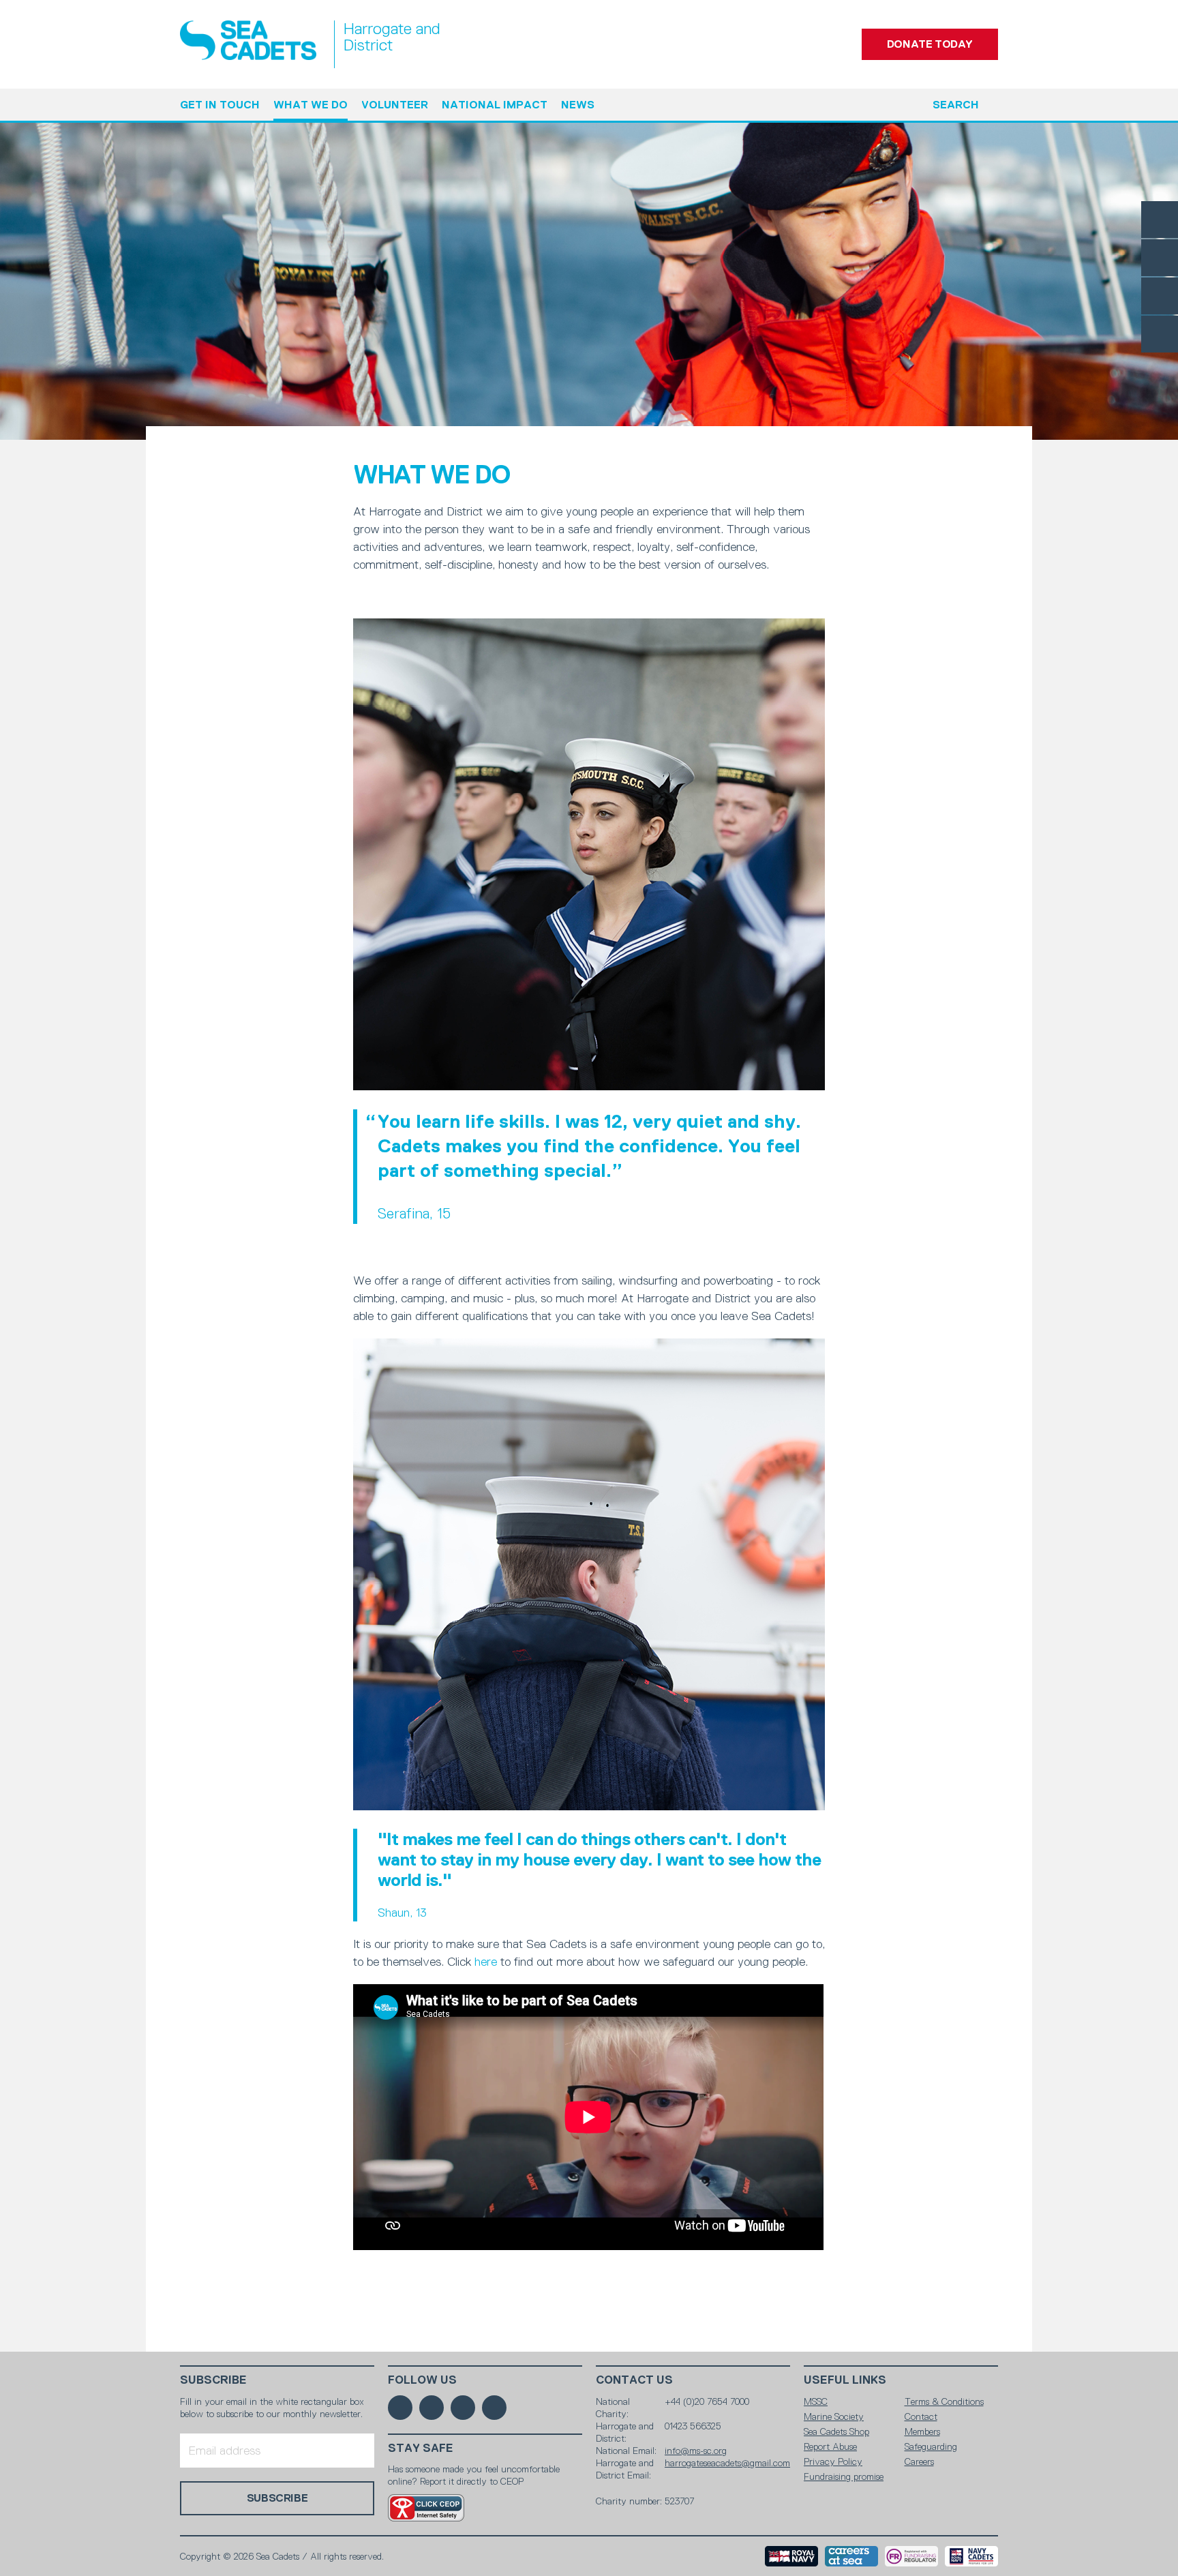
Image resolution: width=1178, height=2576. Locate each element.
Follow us (422, 2380)
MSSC (816, 2401)
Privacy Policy (833, 2461)
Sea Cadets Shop (836, 2431)
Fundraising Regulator (911, 2556)
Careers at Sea (851, 2556)
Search (956, 105)
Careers (919, 2461)
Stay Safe (421, 2448)
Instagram (1160, 296)
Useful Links (845, 2380)
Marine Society (834, 2416)
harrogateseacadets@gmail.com (727, 2463)
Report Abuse (830, 2446)
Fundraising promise (844, 2476)
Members (922, 2431)
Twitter (1160, 258)
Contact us (634, 2380)
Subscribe (213, 2380)
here (486, 1962)
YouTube (1160, 334)
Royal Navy (791, 2556)
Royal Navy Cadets (971, 2556)
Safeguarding (931, 2446)
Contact (921, 2416)
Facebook (1160, 220)
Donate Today (930, 44)
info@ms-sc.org (696, 2451)
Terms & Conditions (944, 2401)
